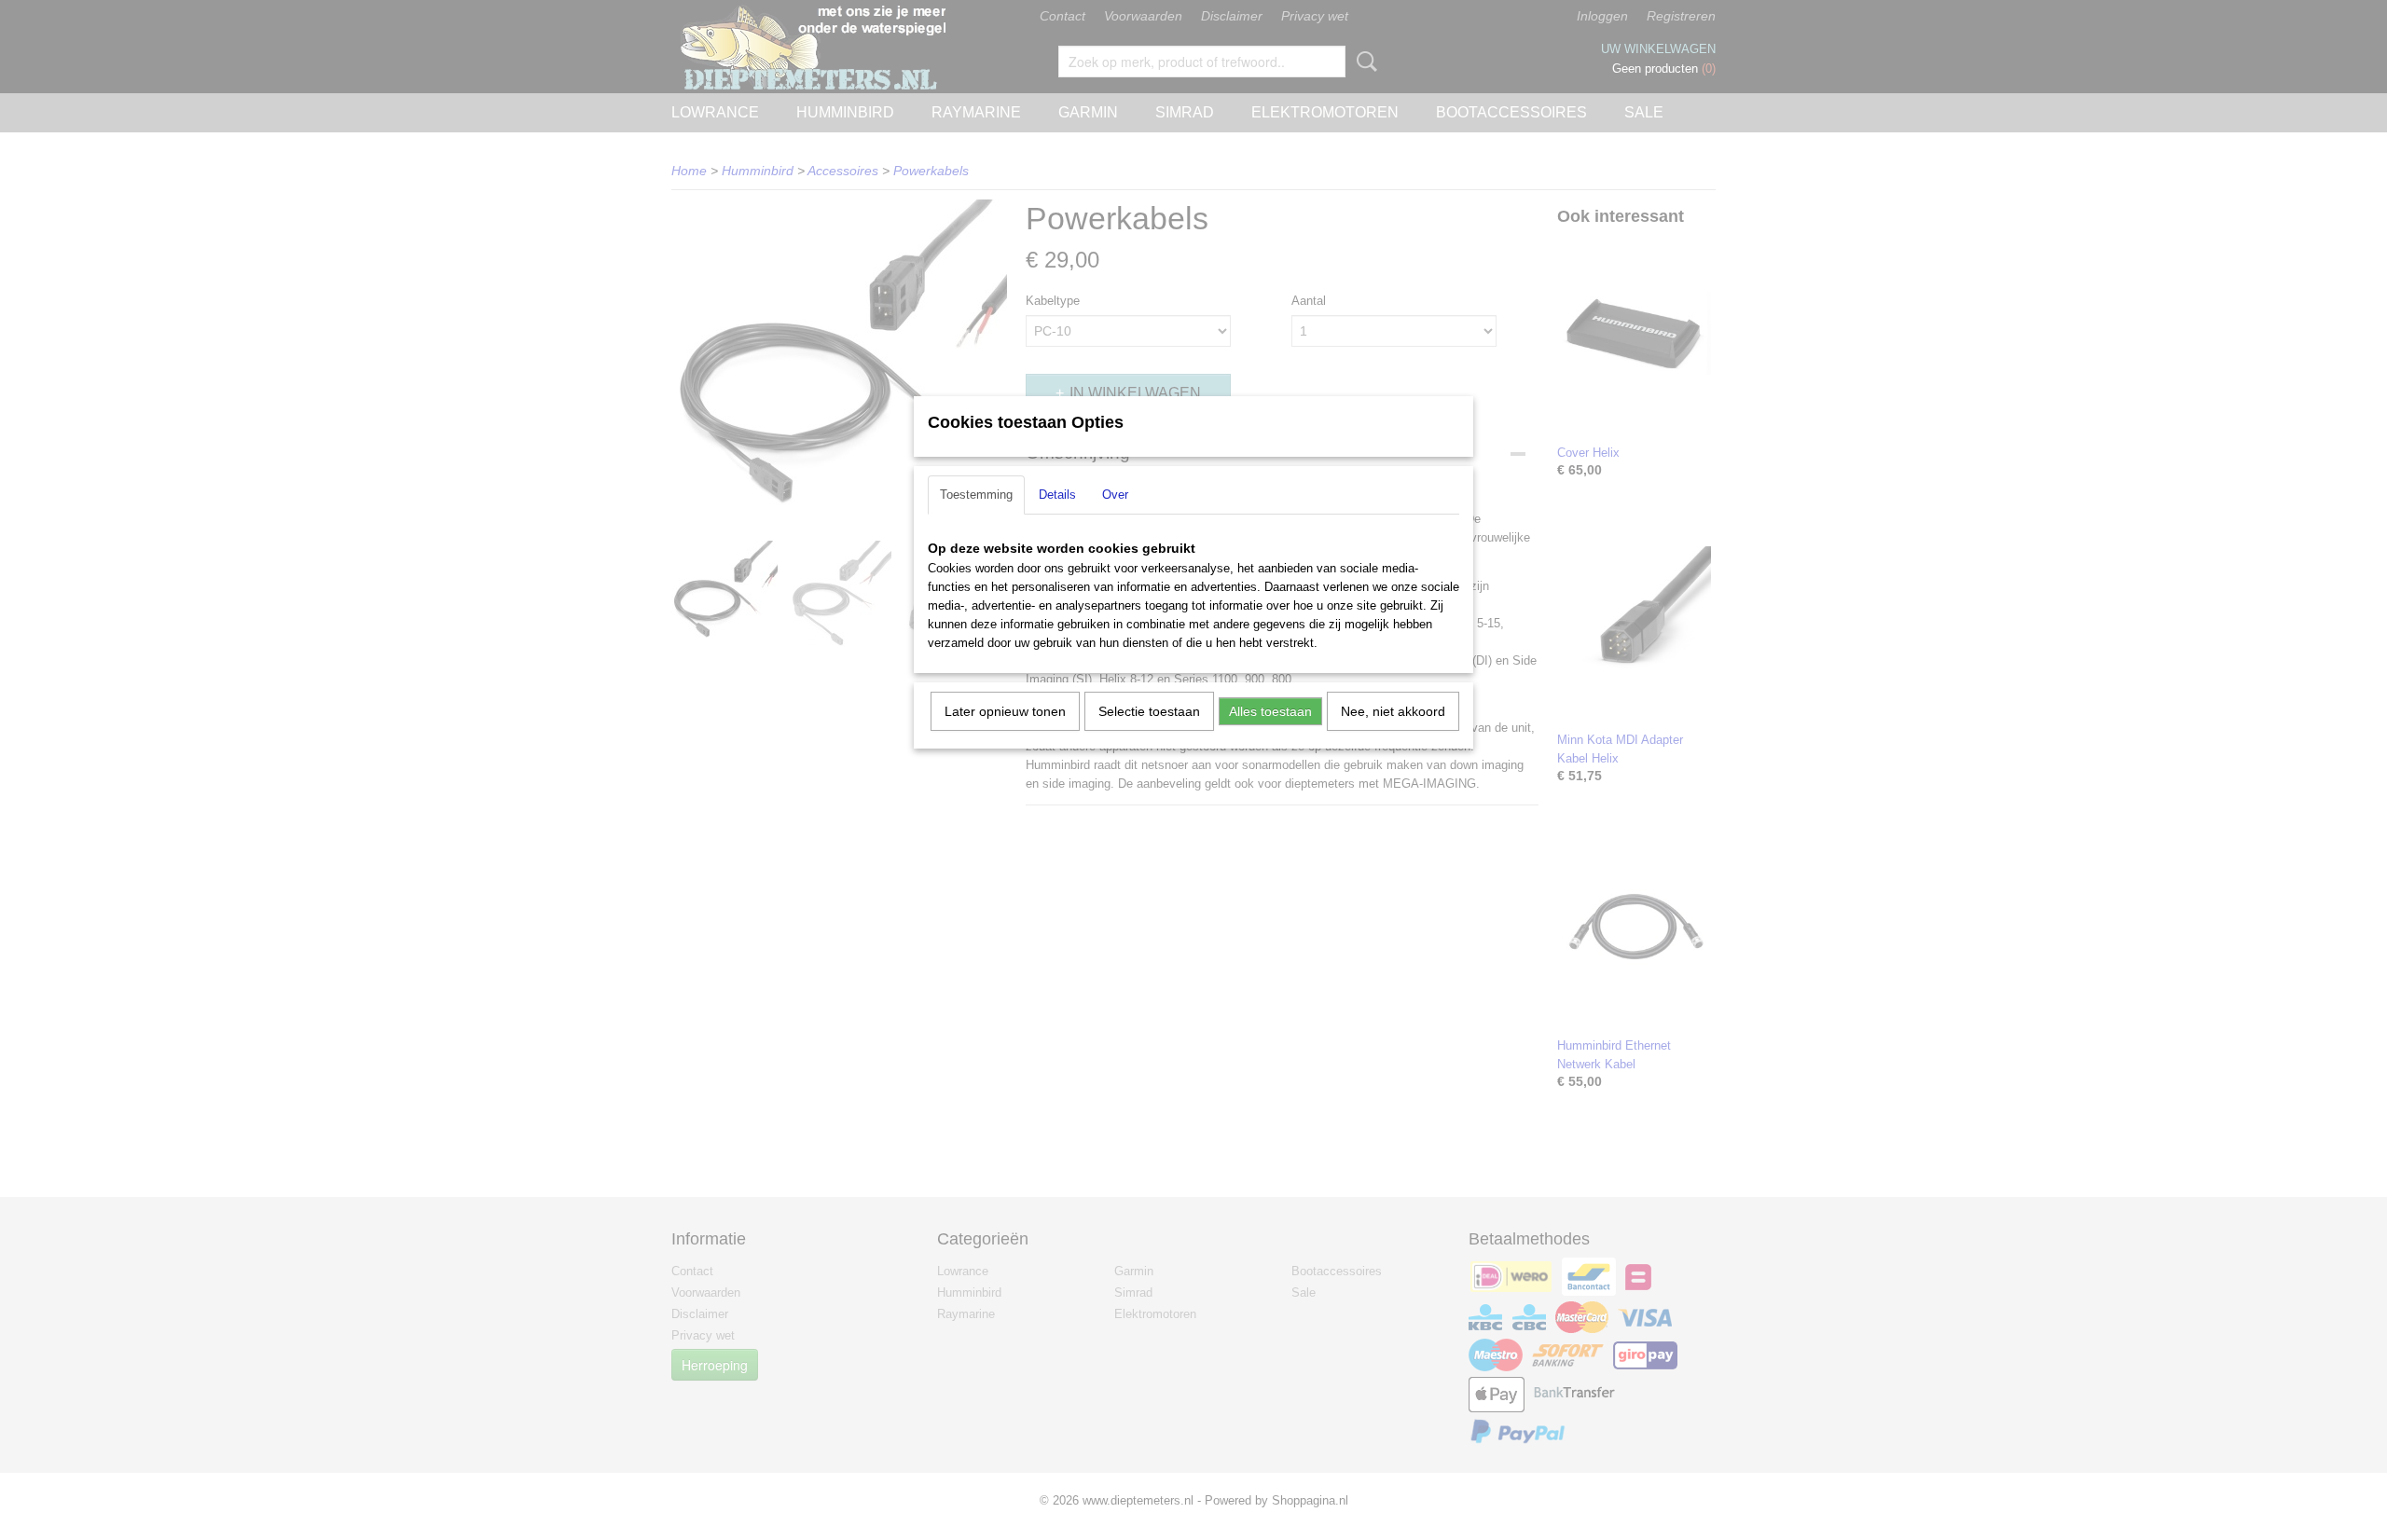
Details (1057, 495)
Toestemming (976, 495)
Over (1115, 495)
